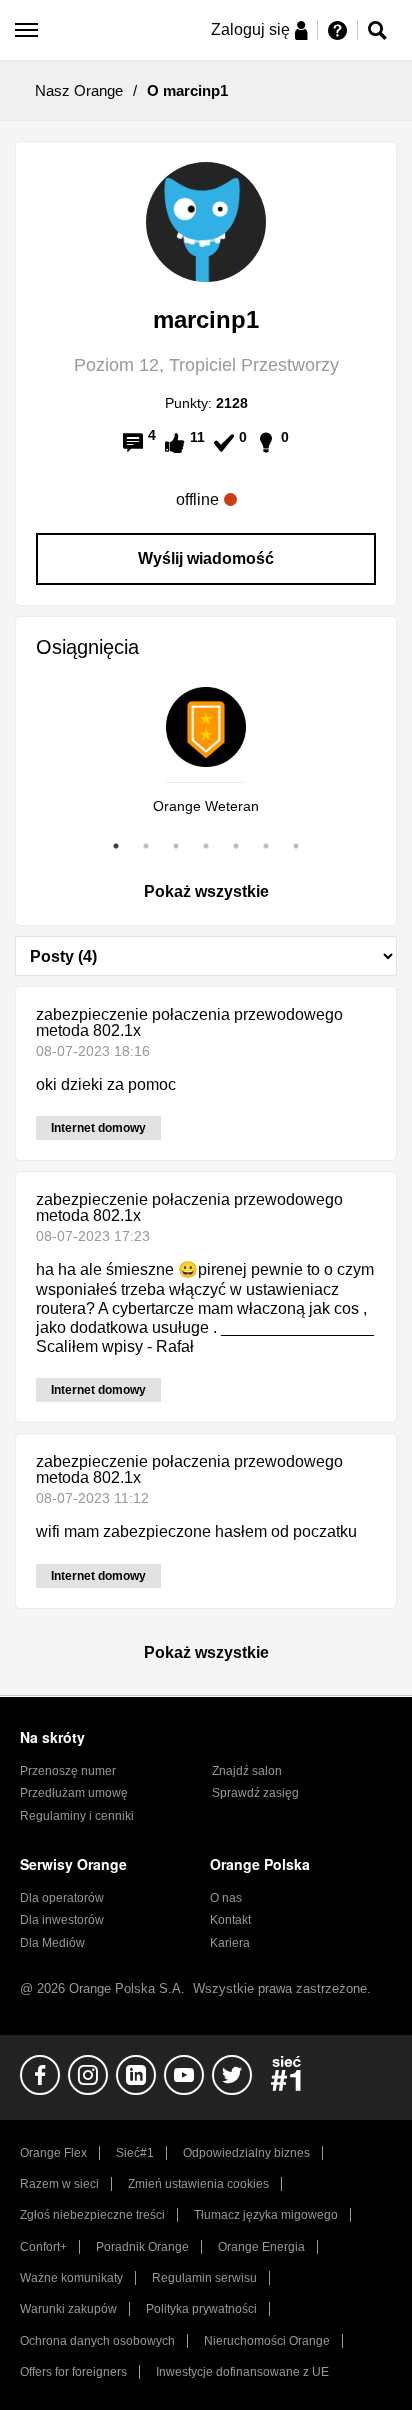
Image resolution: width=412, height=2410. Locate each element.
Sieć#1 (135, 2153)
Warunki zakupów (68, 2309)
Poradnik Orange (142, 2247)
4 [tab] (206, 846)
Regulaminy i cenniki (77, 1816)
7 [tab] (296, 846)
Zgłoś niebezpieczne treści (92, 2215)
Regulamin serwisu (204, 2278)
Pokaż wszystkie (206, 891)
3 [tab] (176, 846)
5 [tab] (236, 846)
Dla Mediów (52, 1943)
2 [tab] (146, 846)
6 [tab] (266, 846)
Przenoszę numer (68, 1771)
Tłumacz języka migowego (266, 2215)
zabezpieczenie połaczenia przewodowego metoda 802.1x (189, 1022)
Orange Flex (53, 2153)
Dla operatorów (62, 1898)
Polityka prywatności (201, 2309)
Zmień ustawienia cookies (198, 2184)
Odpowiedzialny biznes (246, 2153)
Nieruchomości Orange (267, 2341)
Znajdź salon (247, 1771)
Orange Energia (261, 2247)
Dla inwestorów (62, 1920)
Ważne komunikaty (71, 2278)
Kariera (230, 1943)
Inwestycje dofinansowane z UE (242, 2372)
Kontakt (230, 1920)
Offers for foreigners (73, 2372)
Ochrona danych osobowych (97, 2341)
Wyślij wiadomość (206, 558)
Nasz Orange (79, 90)
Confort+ (43, 2247)
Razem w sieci (59, 2184)
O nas (226, 1898)
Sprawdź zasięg (255, 1793)
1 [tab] (116, 846)
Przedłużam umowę (74, 1793)
